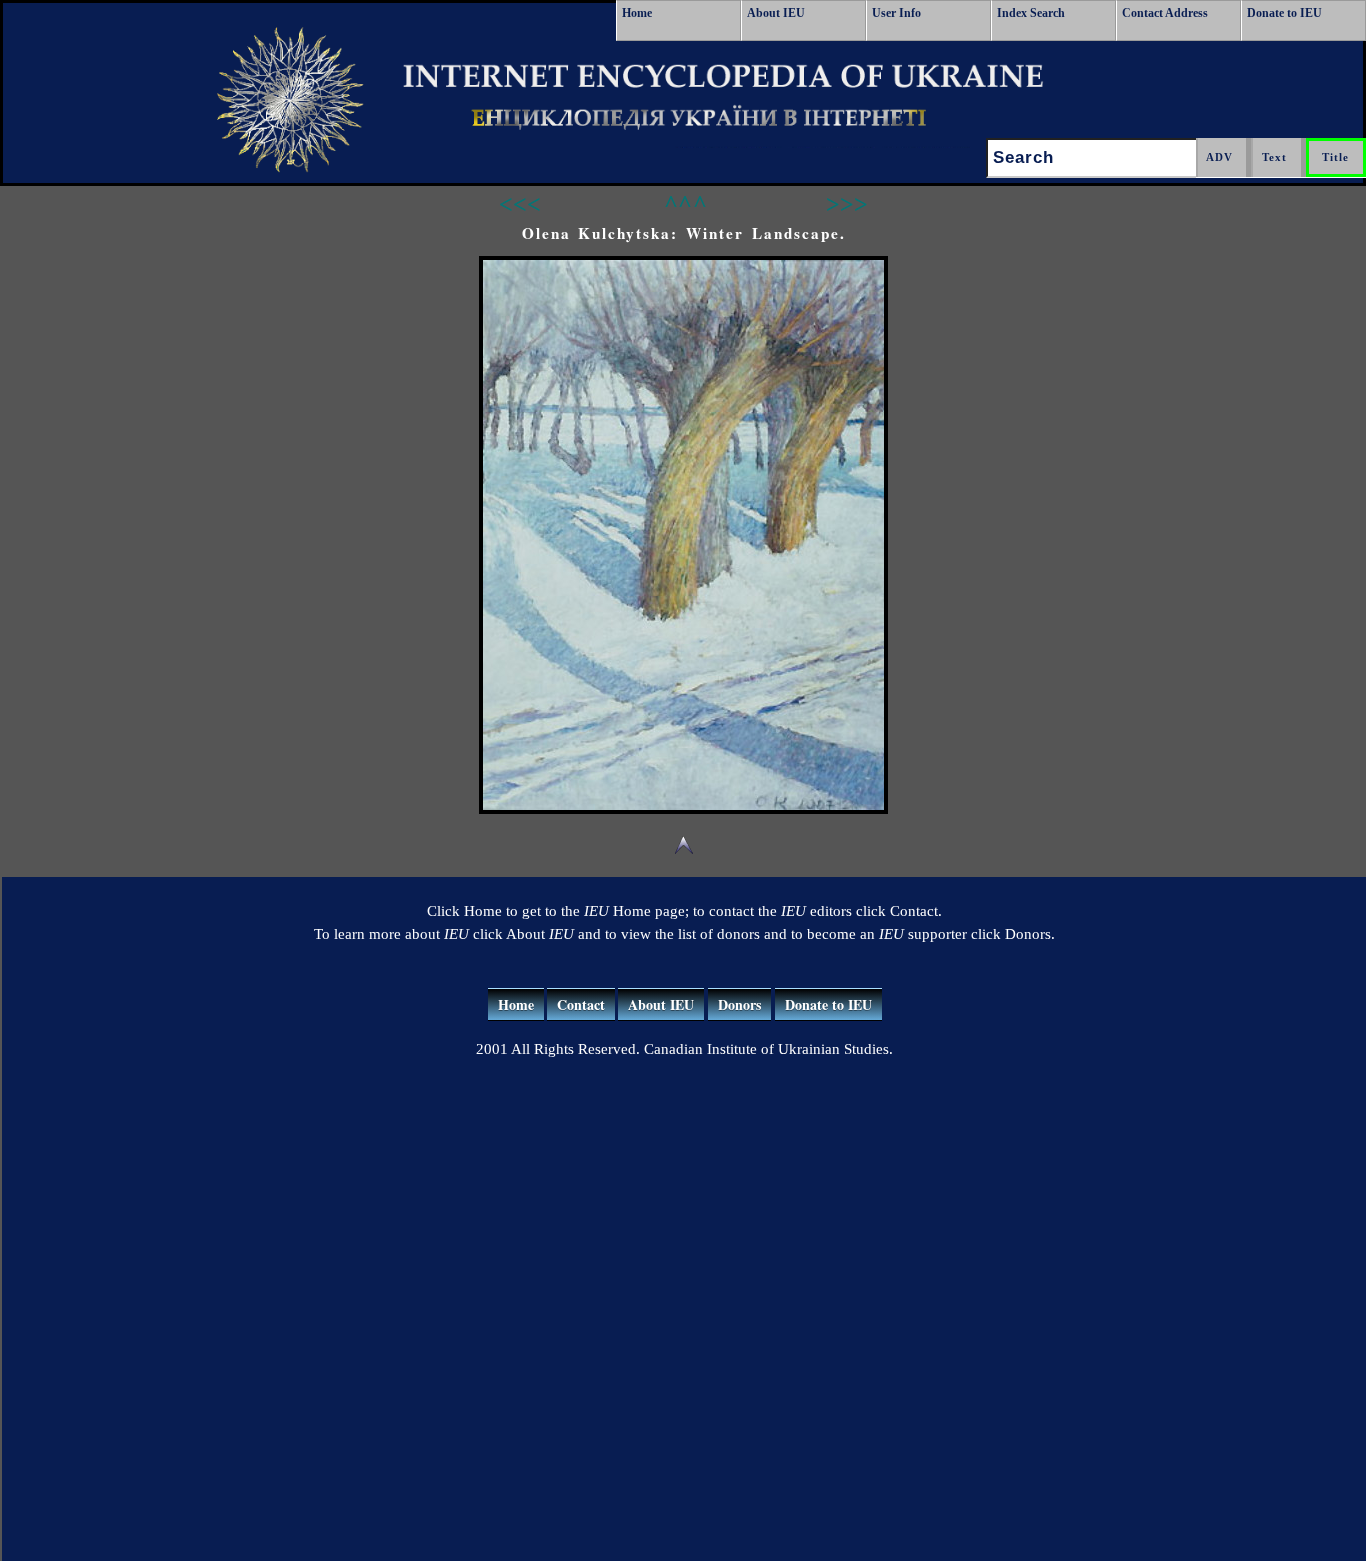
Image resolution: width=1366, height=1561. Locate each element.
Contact (581, 1004)
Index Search (1031, 13)
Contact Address (1165, 13)
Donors (739, 1004)
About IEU (776, 13)
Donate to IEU (1284, 13)
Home (637, 13)
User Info (896, 13)
